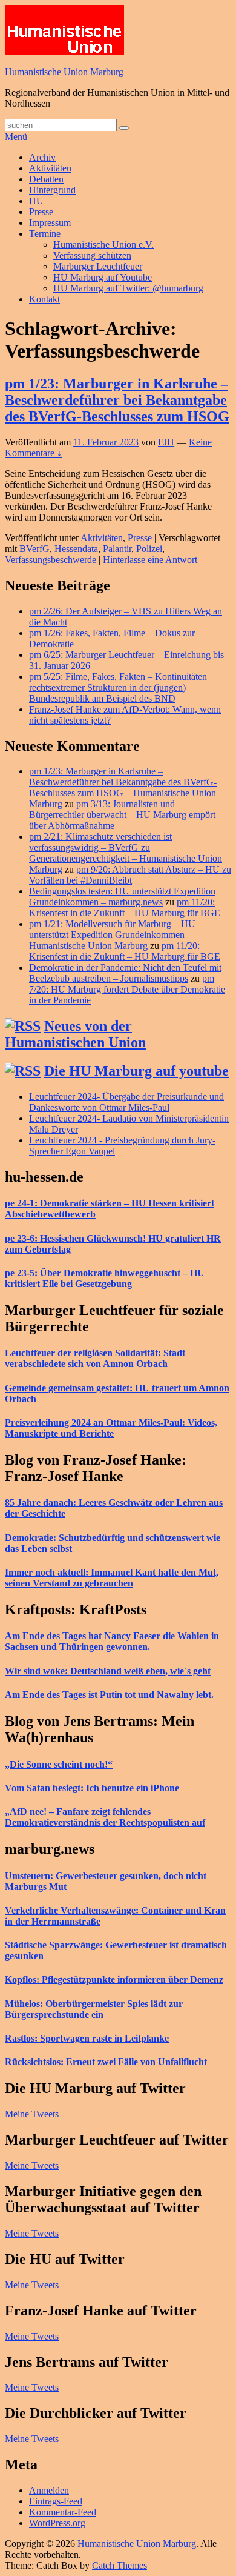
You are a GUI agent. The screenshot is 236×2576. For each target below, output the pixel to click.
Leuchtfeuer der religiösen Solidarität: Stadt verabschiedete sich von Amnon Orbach (95, 1358)
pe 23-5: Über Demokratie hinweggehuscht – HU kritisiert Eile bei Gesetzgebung (105, 1278)
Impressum (50, 223)
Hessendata (76, 549)
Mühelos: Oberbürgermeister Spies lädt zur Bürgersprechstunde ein (94, 2009)
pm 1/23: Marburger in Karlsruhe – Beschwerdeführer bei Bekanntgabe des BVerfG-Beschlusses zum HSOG (117, 400)
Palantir (117, 549)
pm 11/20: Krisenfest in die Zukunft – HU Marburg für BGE (125, 907)
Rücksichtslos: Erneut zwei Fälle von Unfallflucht (106, 2062)
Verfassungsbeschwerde (51, 560)
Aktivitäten (50, 168)
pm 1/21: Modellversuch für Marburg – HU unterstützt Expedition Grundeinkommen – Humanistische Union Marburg (112, 935)
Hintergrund (52, 190)
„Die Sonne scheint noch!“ (59, 1764)
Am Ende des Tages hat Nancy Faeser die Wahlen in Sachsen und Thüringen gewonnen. (112, 1641)
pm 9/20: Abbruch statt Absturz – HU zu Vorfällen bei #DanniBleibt (130, 875)
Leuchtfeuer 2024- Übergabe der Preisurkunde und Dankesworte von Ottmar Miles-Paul (126, 1102)
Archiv (42, 157)
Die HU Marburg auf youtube (136, 1071)
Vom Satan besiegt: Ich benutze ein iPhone (92, 1788)
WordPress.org (57, 2523)
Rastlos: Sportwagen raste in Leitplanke (87, 2038)
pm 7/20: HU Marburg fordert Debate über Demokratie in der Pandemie (127, 989)
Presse (41, 212)
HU (36, 201)
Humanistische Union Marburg (64, 72)
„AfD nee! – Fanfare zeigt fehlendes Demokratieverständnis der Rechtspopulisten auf (105, 1817)
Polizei (149, 549)
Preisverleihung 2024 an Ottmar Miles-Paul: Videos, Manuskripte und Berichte (111, 1428)
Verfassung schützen (92, 255)
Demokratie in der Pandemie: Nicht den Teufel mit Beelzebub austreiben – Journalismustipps (125, 973)
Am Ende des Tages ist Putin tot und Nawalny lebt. (109, 1695)
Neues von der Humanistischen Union (75, 1034)
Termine (45, 234)
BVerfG (34, 549)
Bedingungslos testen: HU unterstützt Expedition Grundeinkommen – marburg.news (122, 897)
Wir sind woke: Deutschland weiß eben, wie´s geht (108, 1671)
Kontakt (44, 299)
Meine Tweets (32, 2114)
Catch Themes (120, 2565)
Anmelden (49, 2490)
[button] (64, 30)
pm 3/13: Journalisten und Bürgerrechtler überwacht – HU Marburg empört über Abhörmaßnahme (122, 815)
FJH (166, 442)
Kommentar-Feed (63, 2512)
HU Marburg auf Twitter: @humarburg (128, 288)
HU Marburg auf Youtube (103, 277)
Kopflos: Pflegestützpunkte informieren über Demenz (114, 1979)
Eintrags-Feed (56, 2501)
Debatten (46, 179)
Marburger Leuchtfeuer (98, 266)
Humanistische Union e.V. (103, 245)
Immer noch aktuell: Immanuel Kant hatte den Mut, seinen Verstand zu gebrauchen (112, 1578)
